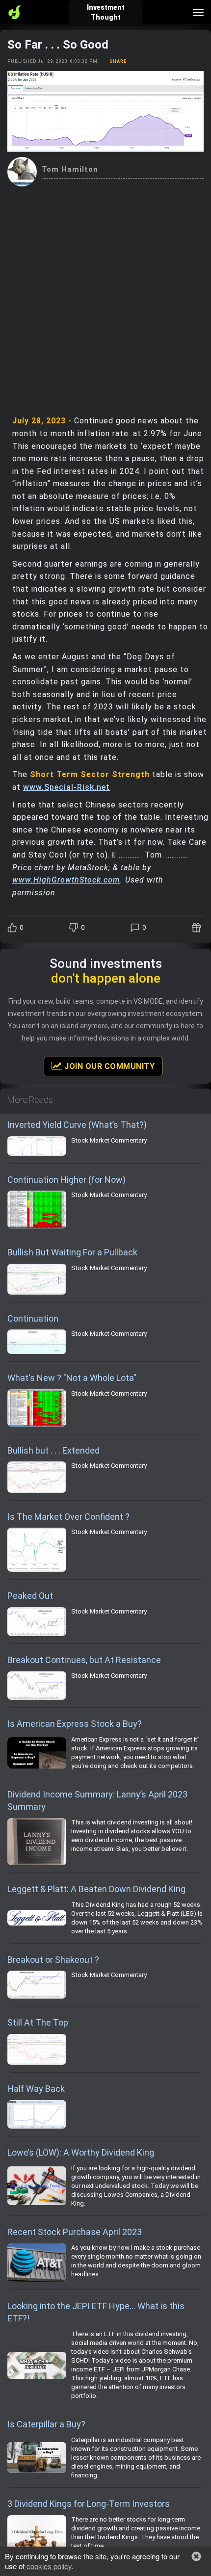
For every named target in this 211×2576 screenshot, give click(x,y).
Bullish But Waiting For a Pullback (72, 1252)
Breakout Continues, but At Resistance (84, 1660)
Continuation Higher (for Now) (66, 1180)
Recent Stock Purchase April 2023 (75, 2232)
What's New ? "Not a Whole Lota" (72, 1378)
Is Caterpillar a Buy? (46, 2424)
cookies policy (48, 2566)
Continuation (33, 1318)
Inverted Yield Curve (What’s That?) (77, 1125)
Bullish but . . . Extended (53, 1450)
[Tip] (198, 928)
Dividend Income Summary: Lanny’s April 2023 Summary (97, 1801)
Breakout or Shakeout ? (53, 1960)
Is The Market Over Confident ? (68, 1517)
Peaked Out (30, 1596)
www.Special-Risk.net (66, 787)
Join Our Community (109, 1066)
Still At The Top (38, 2022)
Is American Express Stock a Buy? (75, 1724)
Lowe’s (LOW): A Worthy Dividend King (81, 2152)
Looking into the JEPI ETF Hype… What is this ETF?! (96, 2312)
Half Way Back (36, 2089)
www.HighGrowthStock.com (66, 880)
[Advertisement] (105, 297)
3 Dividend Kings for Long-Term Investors (89, 2504)
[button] (196, 2556)
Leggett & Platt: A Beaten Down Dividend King (96, 1889)
